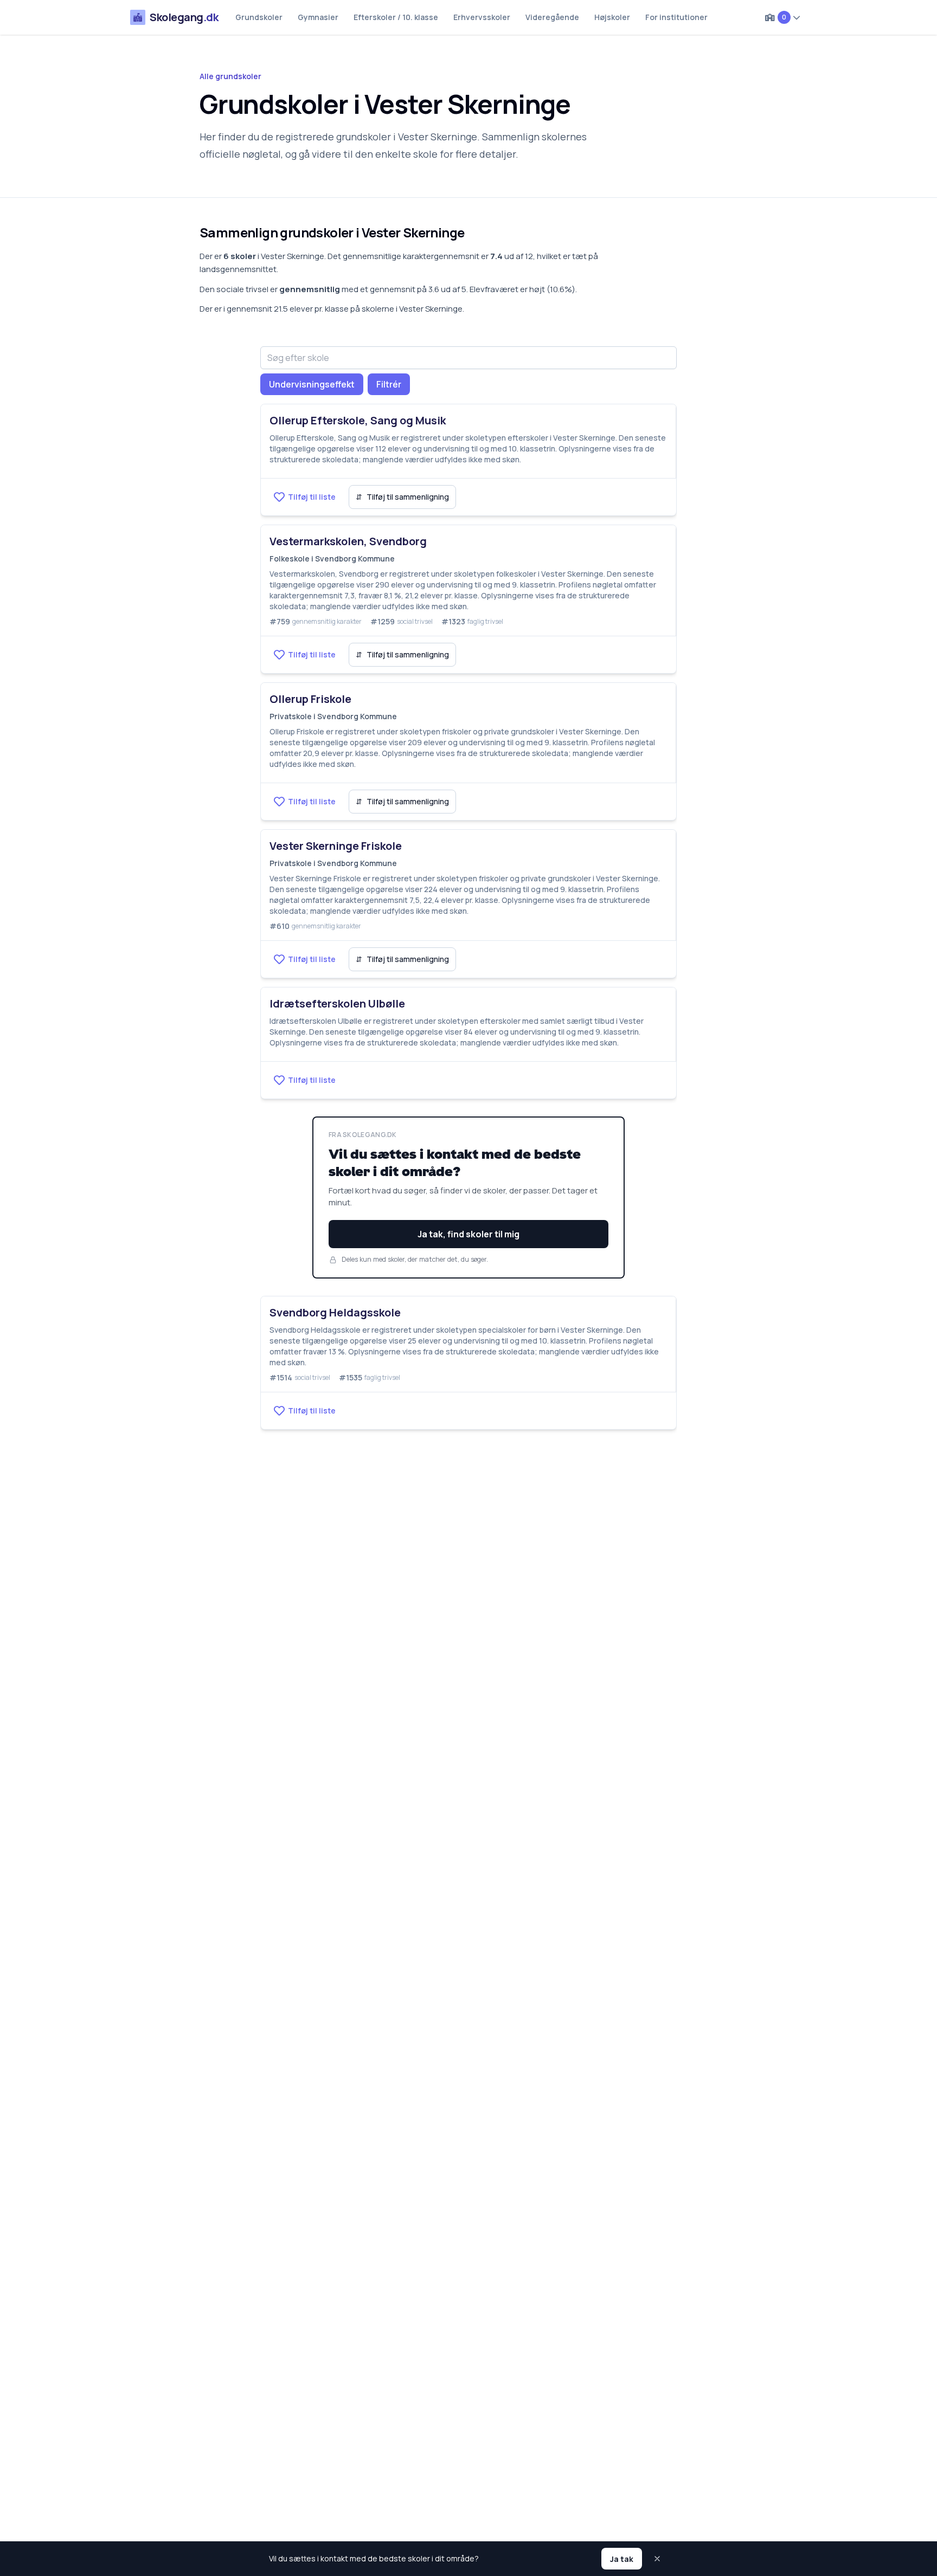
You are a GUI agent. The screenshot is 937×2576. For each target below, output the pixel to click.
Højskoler (612, 17)
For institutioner (676, 17)
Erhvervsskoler (482, 17)
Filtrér (389, 384)
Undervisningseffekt (312, 384)
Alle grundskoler (230, 76)
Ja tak (622, 2559)
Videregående (552, 17)
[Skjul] (658, 2559)
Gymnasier (318, 17)
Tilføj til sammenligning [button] (402, 497)
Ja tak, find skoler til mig (468, 1234)
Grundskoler (259, 17)
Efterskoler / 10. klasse (396, 17)
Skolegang (184, 17)
